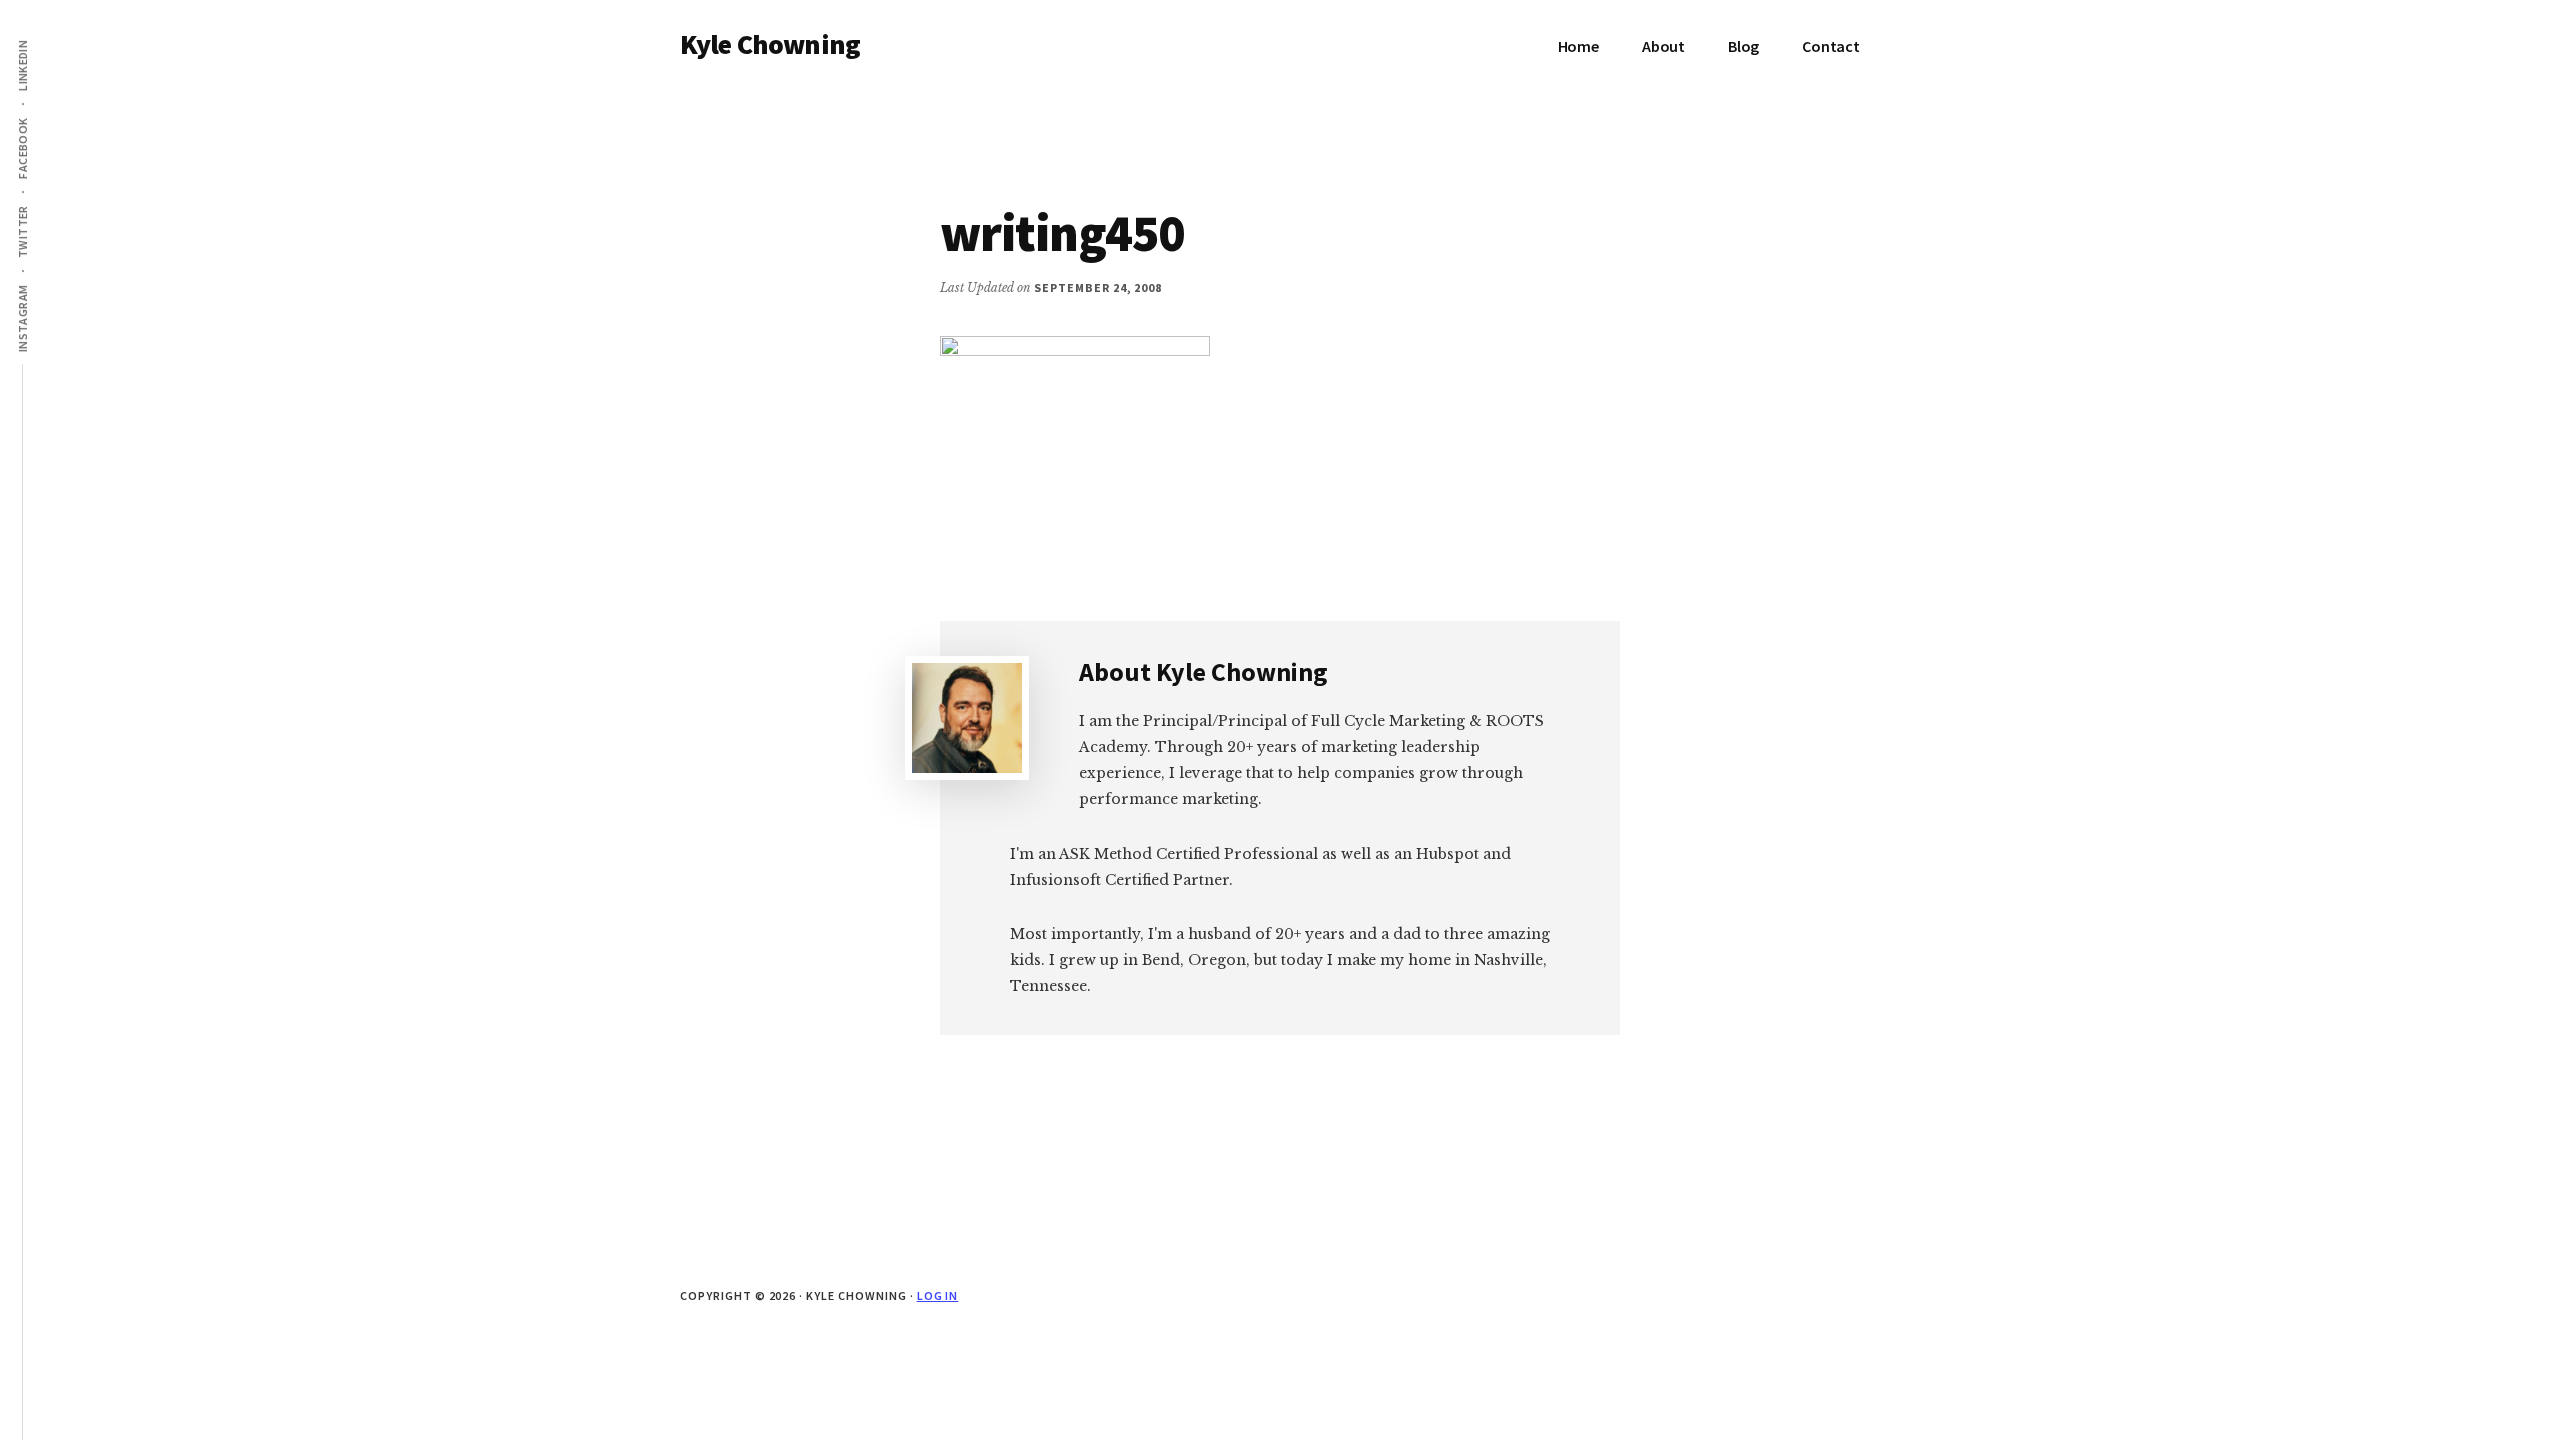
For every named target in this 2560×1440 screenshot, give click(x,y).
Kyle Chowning (770, 44)
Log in (938, 1295)
